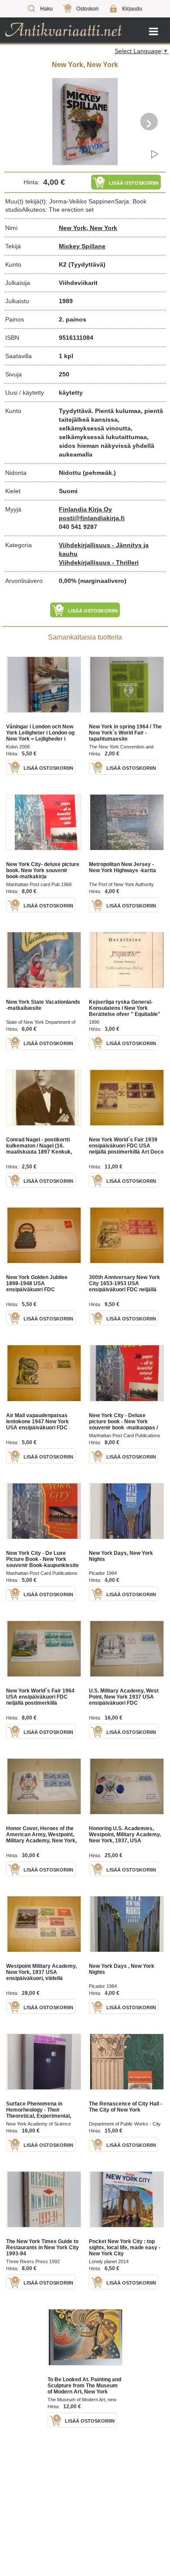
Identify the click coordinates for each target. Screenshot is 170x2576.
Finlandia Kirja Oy (85, 509)
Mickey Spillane (82, 246)
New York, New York (88, 228)
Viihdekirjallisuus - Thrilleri (99, 562)
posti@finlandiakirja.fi (92, 518)
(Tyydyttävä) (87, 264)
